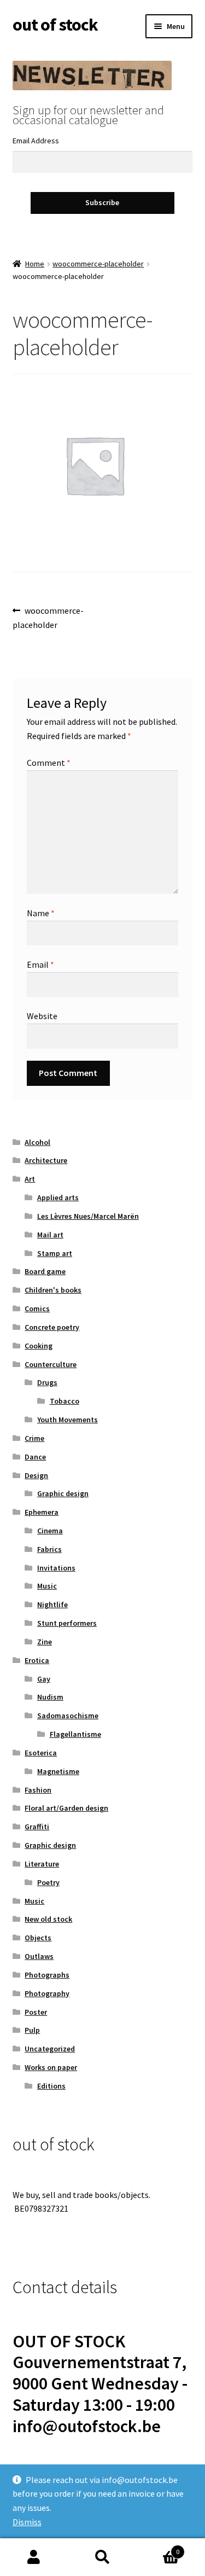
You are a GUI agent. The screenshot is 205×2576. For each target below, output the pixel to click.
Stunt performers (67, 1623)
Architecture (46, 1160)
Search (102, 2557)
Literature (42, 1864)
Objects (38, 1938)
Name (41, 913)
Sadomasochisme (68, 1716)
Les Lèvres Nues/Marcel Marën (88, 1216)
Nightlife (52, 1604)
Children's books (53, 1290)
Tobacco (65, 1401)
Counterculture (51, 1364)
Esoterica (41, 1753)
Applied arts (58, 1197)
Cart (158, 2548)
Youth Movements (68, 1420)
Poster (36, 2012)
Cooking (39, 1346)
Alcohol (37, 1142)
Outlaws (39, 1956)
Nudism (50, 1697)
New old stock (48, 1919)
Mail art (50, 1235)
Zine (45, 1642)
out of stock (55, 25)
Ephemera (42, 1512)
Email (40, 964)
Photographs (47, 1975)
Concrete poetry (52, 1327)
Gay (44, 1679)
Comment (49, 763)
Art (30, 1179)
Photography (47, 1993)
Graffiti (37, 1827)
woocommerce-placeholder (98, 264)
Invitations (56, 1568)
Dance (35, 1457)
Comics (37, 1309)
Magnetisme (58, 1771)
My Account (34, 2557)
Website (42, 1016)
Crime (34, 1438)
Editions (51, 2086)
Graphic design (63, 1493)
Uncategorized (50, 2049)
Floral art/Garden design (66, 1808)
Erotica (37, 1660)
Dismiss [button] (27, 2522)
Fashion (38, 1790)
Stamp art (55, 1253)
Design (36, 1475)
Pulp (32, 2030)
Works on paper (51, 2067)
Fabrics (49, 1549)
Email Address (36, 141)
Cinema (50, 1531)
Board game (45, 1271)
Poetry (48, 1882)
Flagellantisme (75, 1734)
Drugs (47, 1382)
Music (47, 1586)
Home (35, 264)
